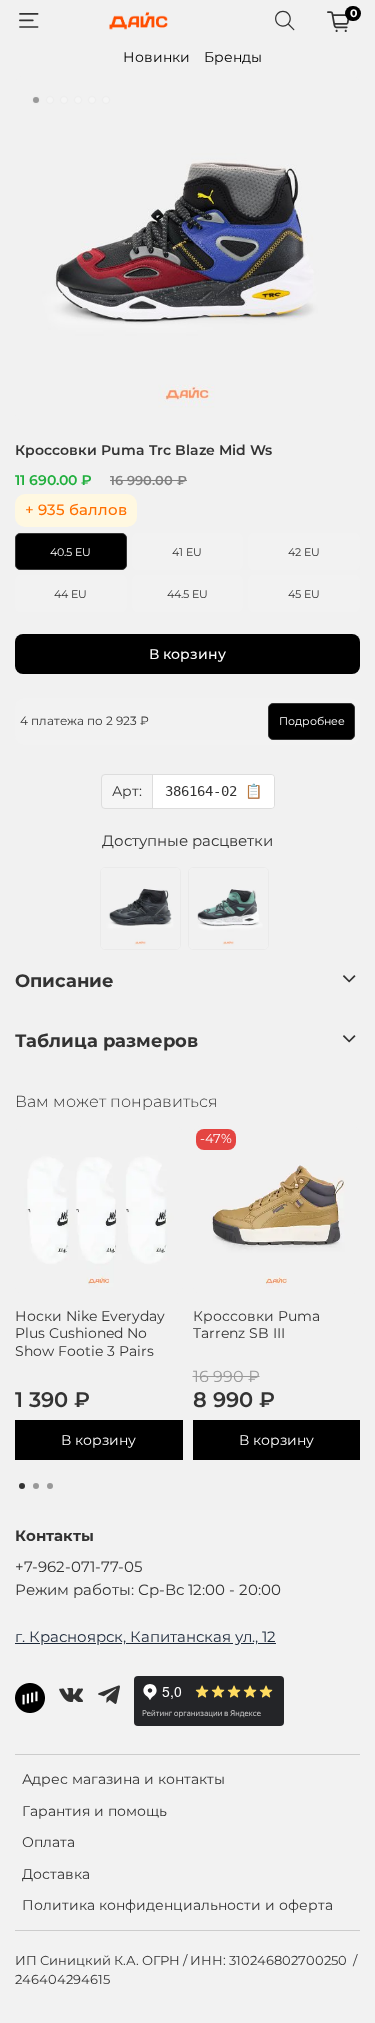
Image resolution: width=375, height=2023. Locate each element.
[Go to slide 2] (50, 100)
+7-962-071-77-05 (78, 1566)
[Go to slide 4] (78, 100)
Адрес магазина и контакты (123, 1779)
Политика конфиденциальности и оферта (177, 1905)
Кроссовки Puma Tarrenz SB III (256, 1325)
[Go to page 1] (22, 1486)
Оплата (48, 1842)
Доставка (56, 1874)
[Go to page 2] (36, 1486)
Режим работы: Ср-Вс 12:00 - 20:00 (148, 1589)
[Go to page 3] (50, 1486)
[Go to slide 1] (36, 100)
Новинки (156, 57)
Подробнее (312, 721)
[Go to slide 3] (64, 100)
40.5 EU (70, 552)
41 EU (187, 552)
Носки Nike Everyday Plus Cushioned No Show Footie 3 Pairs (90, 1333)
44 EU (70, 594)
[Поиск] (285, 21)
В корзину (98, 1440)
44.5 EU (187, 594)
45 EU (304, 594)
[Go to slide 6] (106, 100)
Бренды (233, 57)
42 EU (304, 552)
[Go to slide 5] (92, 100)
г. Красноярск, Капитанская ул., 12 (145, 1636)
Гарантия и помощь (94, 1811)
